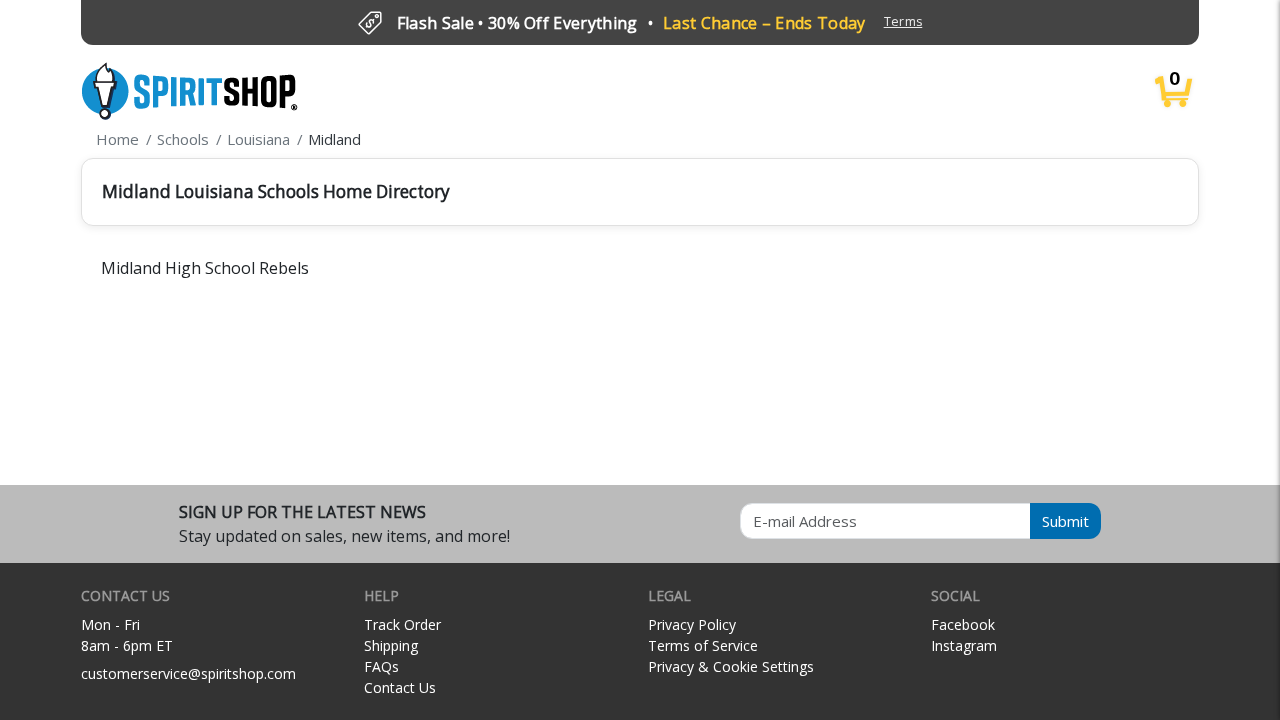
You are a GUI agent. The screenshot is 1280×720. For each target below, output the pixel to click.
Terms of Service (703, 645)
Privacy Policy (692, 624)
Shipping (391, 645)
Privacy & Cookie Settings (731, 666)
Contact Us (400, 687)
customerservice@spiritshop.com (188, 673)
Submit (1065, 521)
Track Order (402, 624)
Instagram (964, 645)
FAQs (381, 666)
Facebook (963, 624)
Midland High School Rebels (205, 268)
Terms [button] (903, 21)
